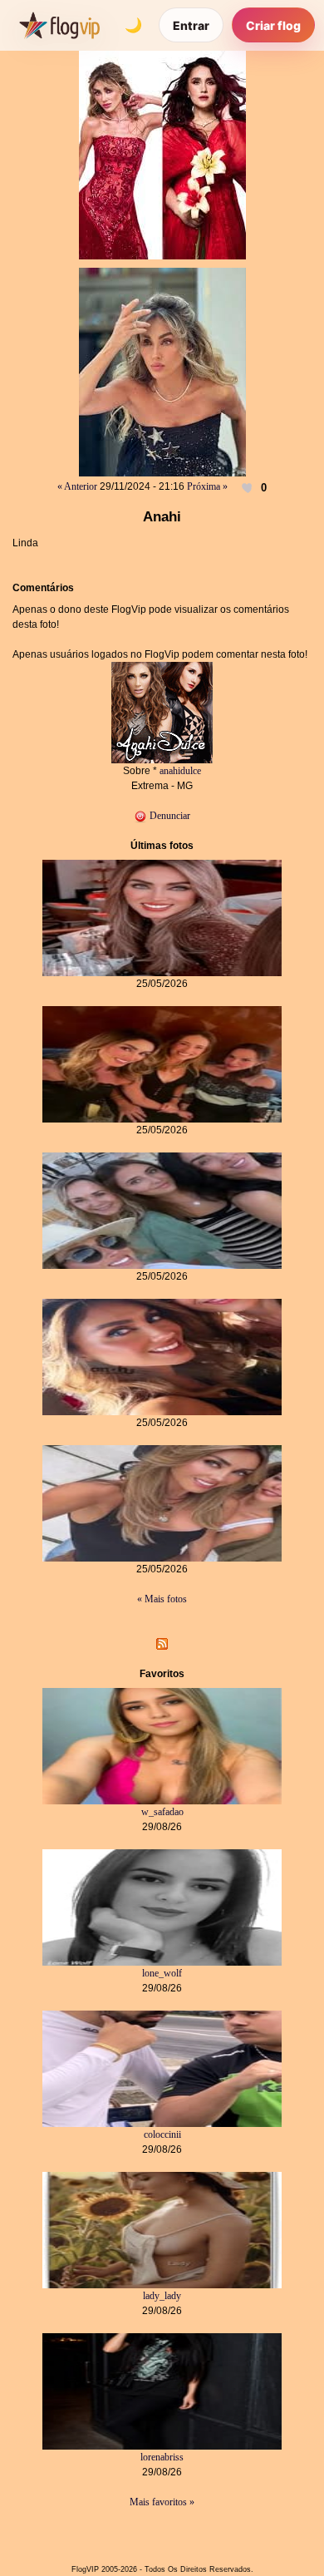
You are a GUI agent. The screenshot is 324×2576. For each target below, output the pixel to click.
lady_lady (162, 2296)
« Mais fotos (162, 1599)
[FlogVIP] (59, 25)
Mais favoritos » (162, 2502)
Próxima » (207, 486)
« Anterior (77, 486)
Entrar (191, 25)
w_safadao (162, 1812)
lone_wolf (162, 1973)
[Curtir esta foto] (248, 487)
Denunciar (169, 816)
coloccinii (162, 2134)
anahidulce (180, 771)
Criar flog (273, 25)
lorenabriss (162, 2457)
